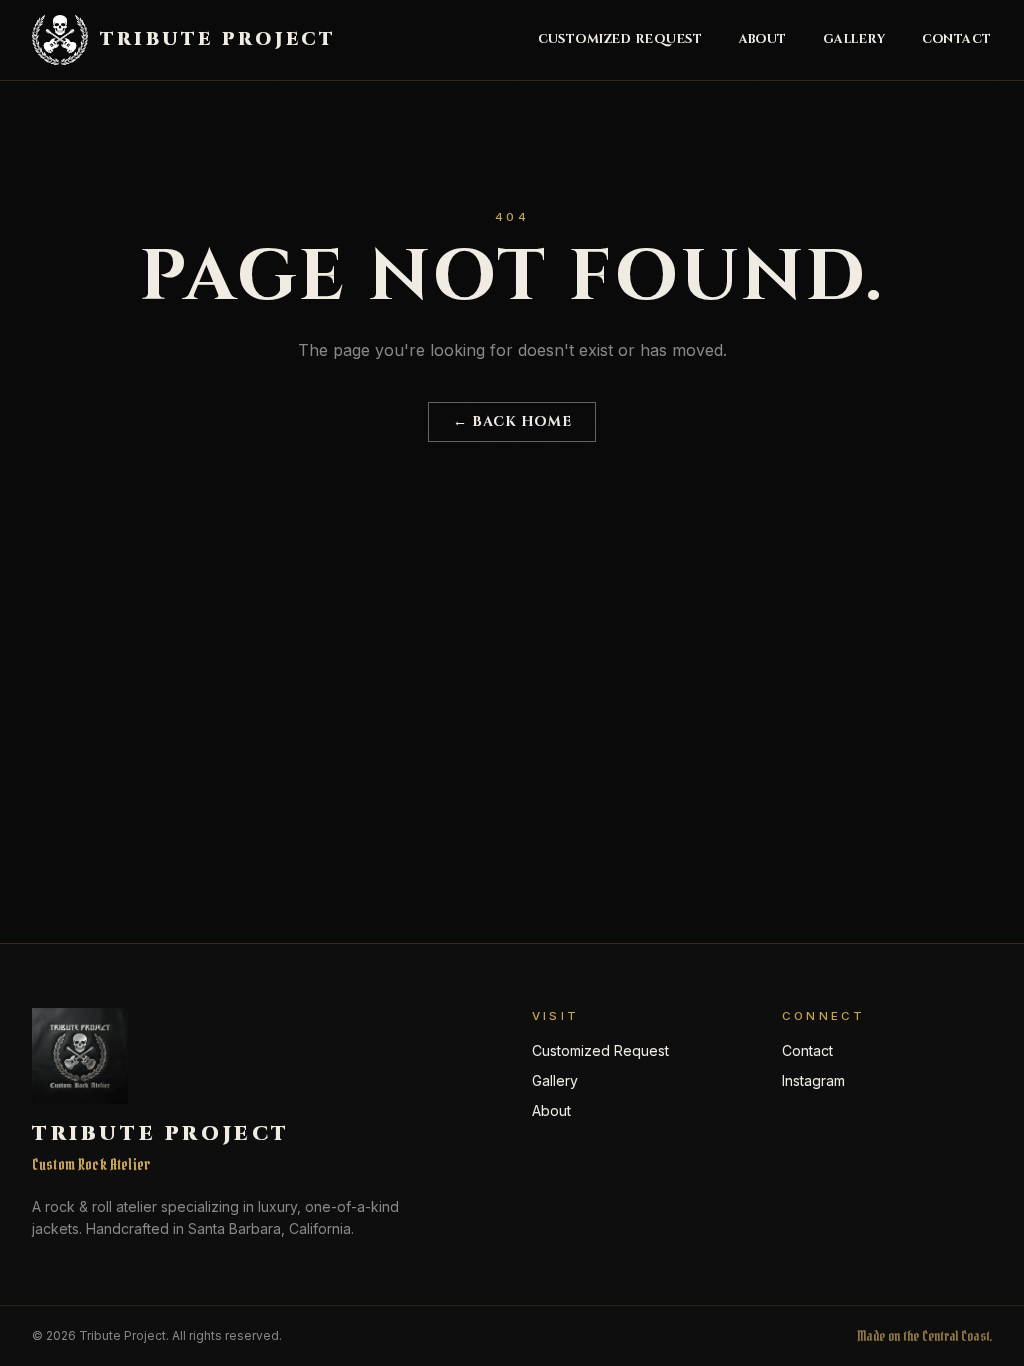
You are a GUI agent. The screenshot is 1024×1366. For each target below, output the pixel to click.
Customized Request (620, 40)
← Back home (512, 421)
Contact (957, 40)
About (763, 40)
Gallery (854, 40)
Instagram (813, 1080)
